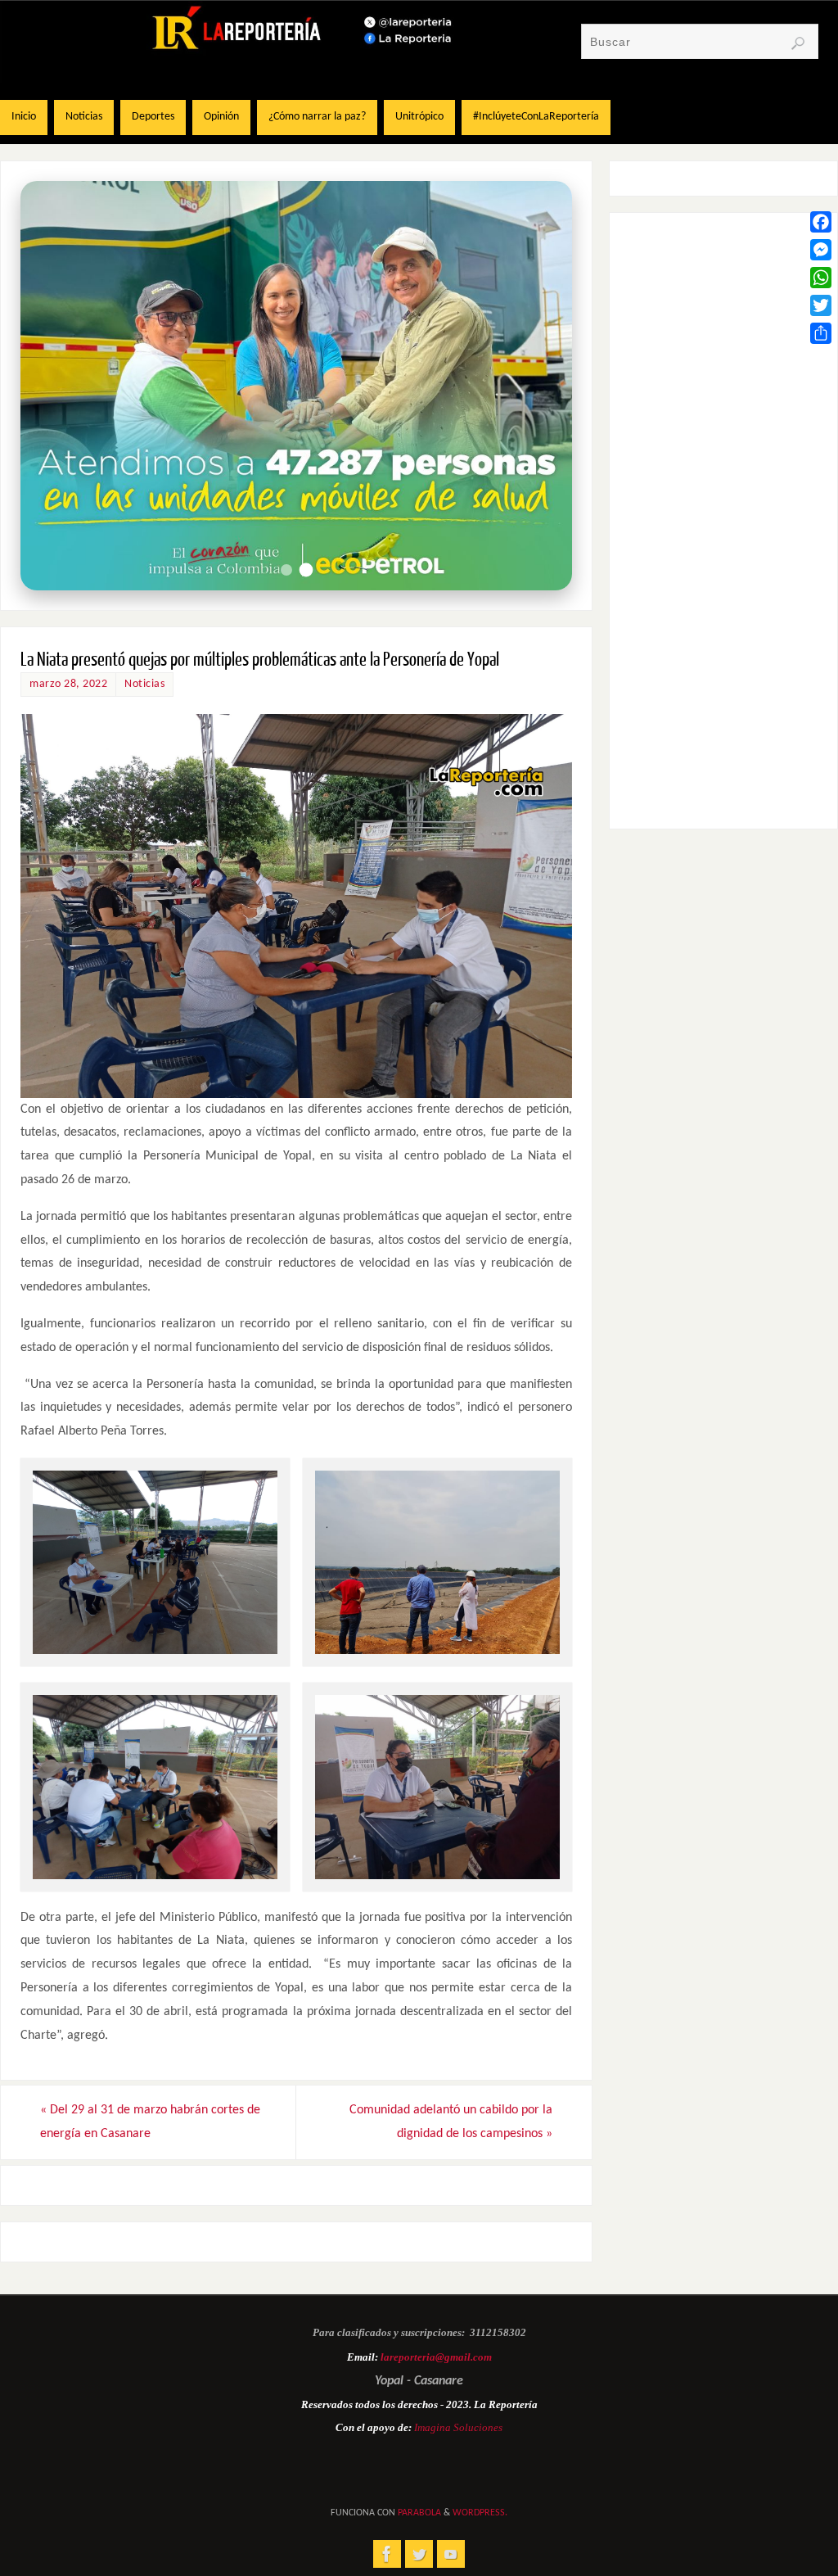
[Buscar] (798, 43)
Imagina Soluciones (458, 2427)
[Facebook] (821, 222)
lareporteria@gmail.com (436, 2357)
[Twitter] (821, 305)
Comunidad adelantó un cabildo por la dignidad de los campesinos (451, 2122)
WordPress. (480, 2513)
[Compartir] (821, 333)
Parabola (419, 2513)
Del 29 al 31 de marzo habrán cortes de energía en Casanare (150, 2122)
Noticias (144, 684)
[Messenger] (821, 250)
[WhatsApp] (821, 278)
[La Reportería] (387, 2554)
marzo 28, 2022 (68, 684)
